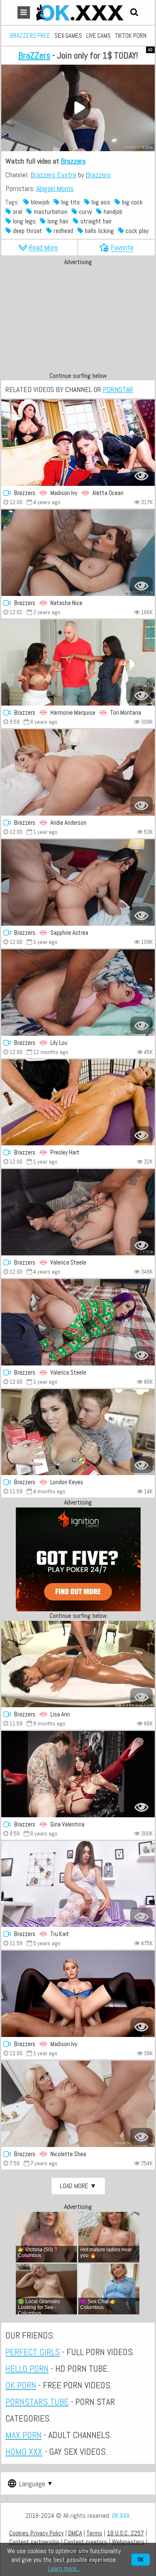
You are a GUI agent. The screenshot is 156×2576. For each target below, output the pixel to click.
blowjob (39, 202)
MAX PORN (24, 2435)
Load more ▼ (78, 2186)
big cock (131, 202)
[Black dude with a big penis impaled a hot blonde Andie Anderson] (78, 772)
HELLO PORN (27, 2368)
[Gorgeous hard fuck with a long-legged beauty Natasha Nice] (78, 553)
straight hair (95, 221)
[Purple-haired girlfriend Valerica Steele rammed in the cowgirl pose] (78, 1322)
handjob (112, 212)
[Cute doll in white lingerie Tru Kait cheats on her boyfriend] (78, 1884)
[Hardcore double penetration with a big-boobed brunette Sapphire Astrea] (78, 882)
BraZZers (34, 55)
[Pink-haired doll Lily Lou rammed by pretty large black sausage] (78, 993)
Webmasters (128, 2542)
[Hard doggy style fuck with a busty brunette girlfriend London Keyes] (78, 1432)
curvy (85, 212)
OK (141, 2560)
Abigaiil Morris (55, 188)
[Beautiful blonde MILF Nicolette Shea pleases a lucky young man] (78, 2104)
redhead (63, 231)
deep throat (27, 231)
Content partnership (34, 2542)
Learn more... (64, 2568)
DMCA (75, 2533)
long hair (57, 221)
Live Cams (98, 36)
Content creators (86, 2542)
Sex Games (68, 36)
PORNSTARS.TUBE (37, 2402)
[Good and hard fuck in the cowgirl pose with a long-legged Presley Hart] (78, 1103)
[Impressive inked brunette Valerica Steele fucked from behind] (78, 1212)
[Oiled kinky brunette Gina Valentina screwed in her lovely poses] (78, 1774)
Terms (94, 2533)
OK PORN (21, 2385)
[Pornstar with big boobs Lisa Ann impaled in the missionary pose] (78, 1664)
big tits (70, 202)
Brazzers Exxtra (53, 175)
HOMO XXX (24, 2451)
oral (17, 212)
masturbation (50, 212)
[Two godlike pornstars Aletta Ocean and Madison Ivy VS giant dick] (78, 443)
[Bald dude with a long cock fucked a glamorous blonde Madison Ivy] (78, 1994)
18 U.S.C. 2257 (125, 2533)
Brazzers (73, 161)
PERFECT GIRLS (33, 2352)
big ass (100, 202)
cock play (136, 231)
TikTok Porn (131, 36)
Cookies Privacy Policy (36, 2533)
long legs (24, 221)
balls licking (99, 231)
